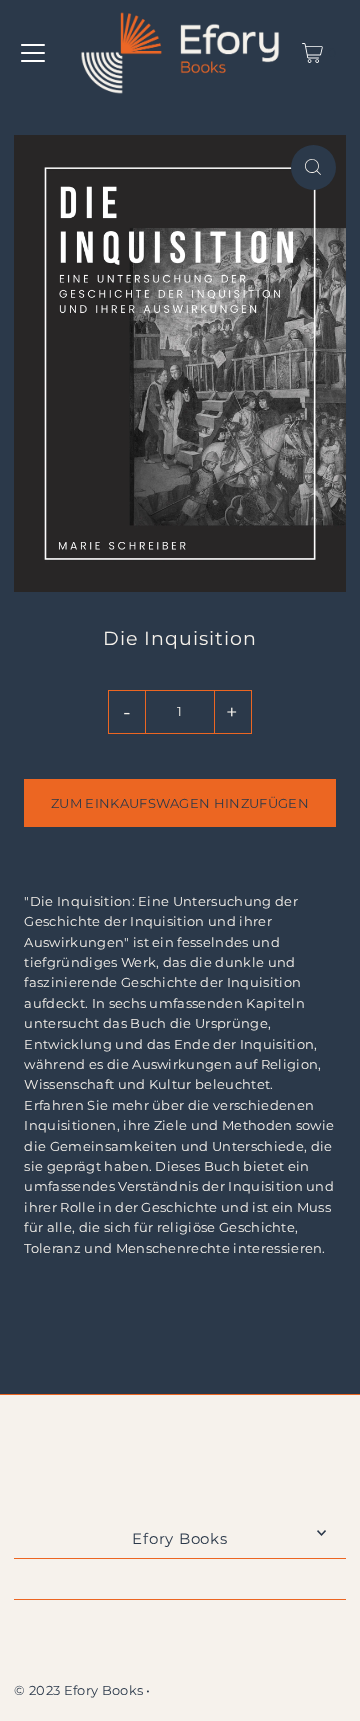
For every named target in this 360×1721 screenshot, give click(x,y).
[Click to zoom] (313, 167)
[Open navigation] (33, 53)
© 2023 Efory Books (78, 1690)
